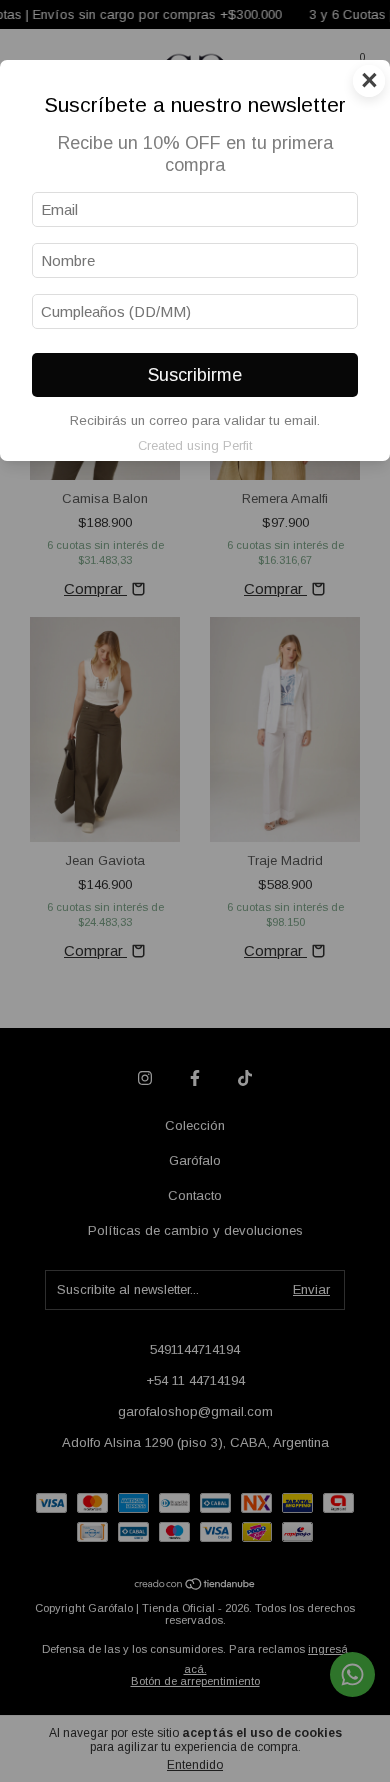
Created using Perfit (195, 445)
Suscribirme (195, 375)
